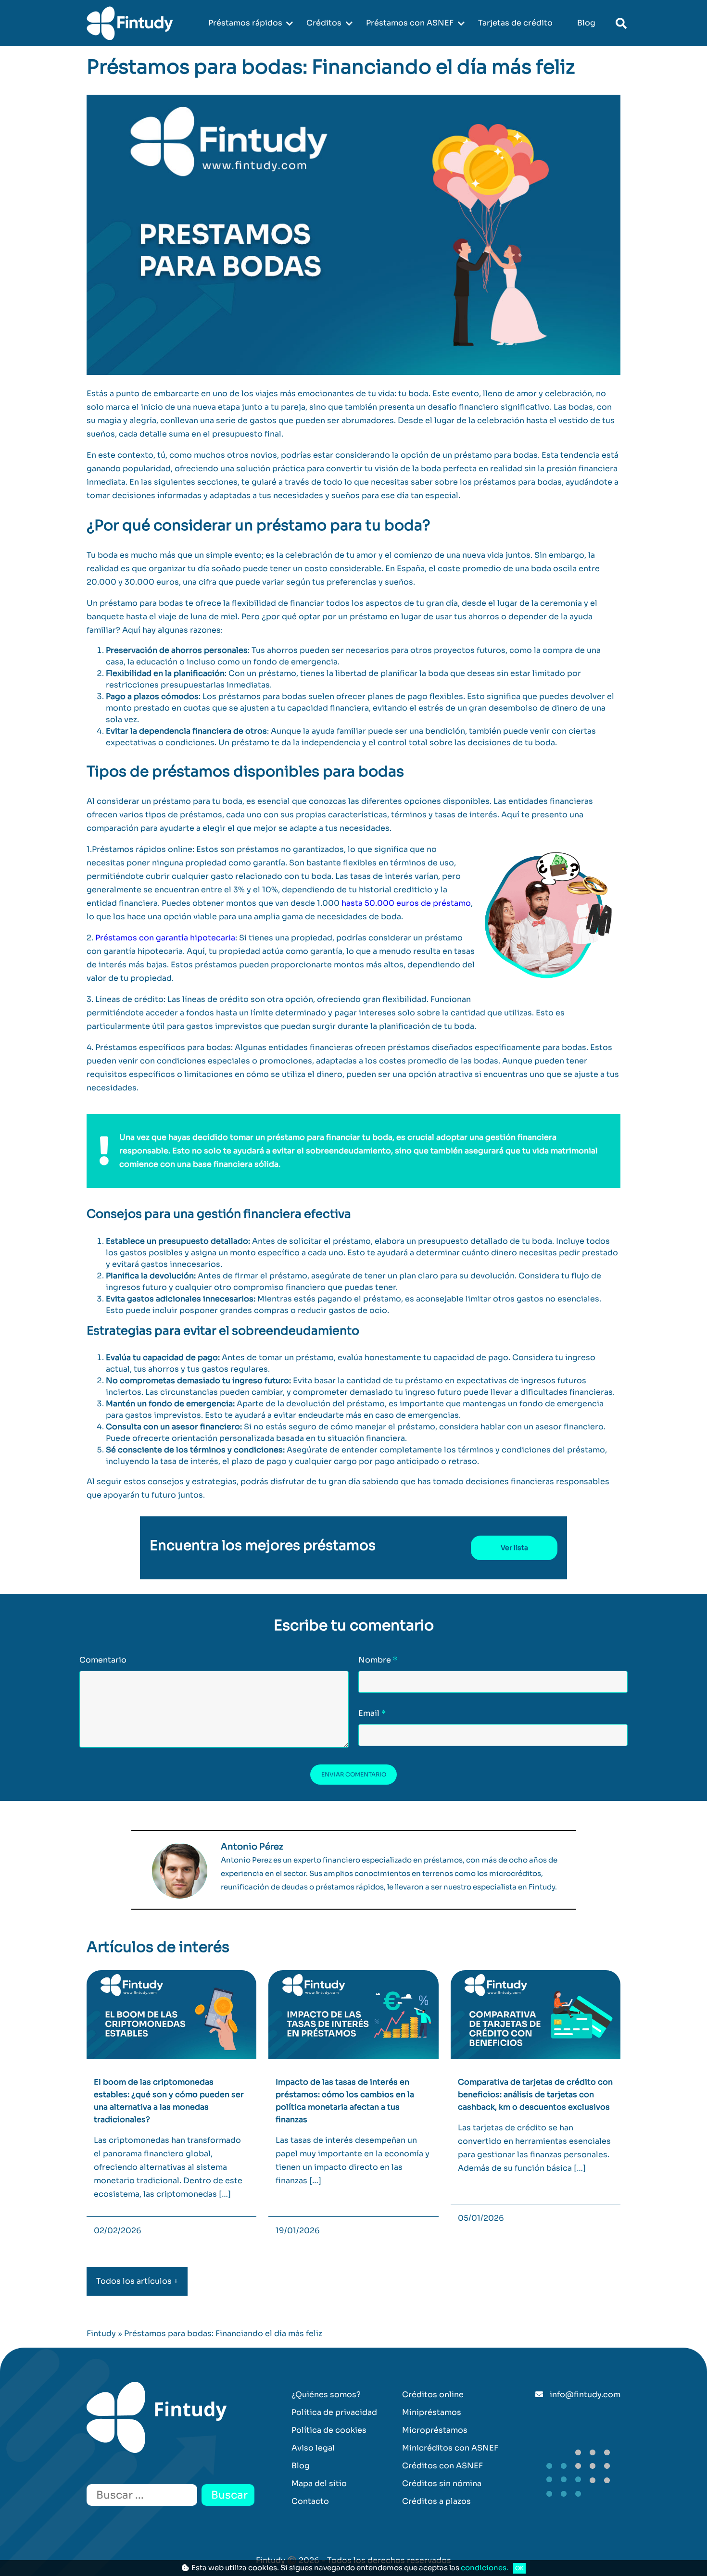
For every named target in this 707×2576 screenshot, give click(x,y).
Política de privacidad (334, 2412)
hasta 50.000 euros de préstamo (406, 903)
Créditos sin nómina (442, 2483)
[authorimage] (180, 1871)
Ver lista (514, 1548)
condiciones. (485, 2568)
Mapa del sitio (319, 2483)
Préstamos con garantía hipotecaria (165, 938)
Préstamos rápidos (245, 23)
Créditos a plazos (436, 2501)
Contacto (310, 2501)
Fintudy (101, 2333)
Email (372, 1713)
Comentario (103, 1660)
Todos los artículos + (137, 2281)
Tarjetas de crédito (515, 23)
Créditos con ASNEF (442, 2466)
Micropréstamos (435, 2430)
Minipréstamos (432, 2412)
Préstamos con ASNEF (410, 23)
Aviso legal (313, 2448)
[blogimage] (171, 2014)
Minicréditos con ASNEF (450, 2448)
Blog (586, 23)
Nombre (378, 1660)
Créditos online (433, 2395)
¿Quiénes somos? (326, 2395)
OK (519, 2568)
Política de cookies (329, 2430)
